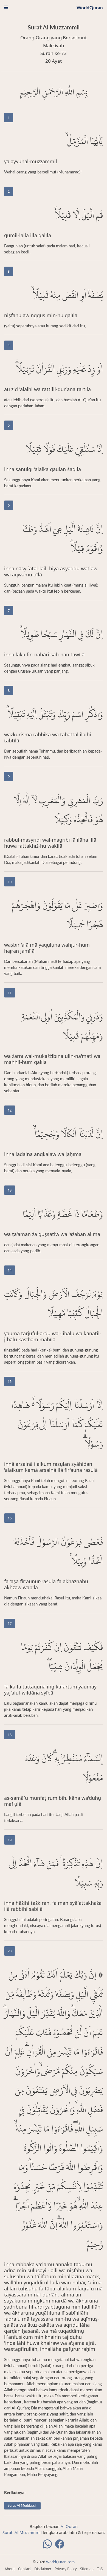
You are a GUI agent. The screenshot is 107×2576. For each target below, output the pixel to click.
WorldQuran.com (60, 2562)
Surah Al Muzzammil (22, 2532)
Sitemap (87, 2569)
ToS (100, 2569)
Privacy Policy (66, 2569)
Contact (25, 2569)
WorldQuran (90, 8)
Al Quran (69, 2526)
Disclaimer (43, 2569)
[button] (6, 7)
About (10, 2569)
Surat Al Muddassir (22, 2506)
